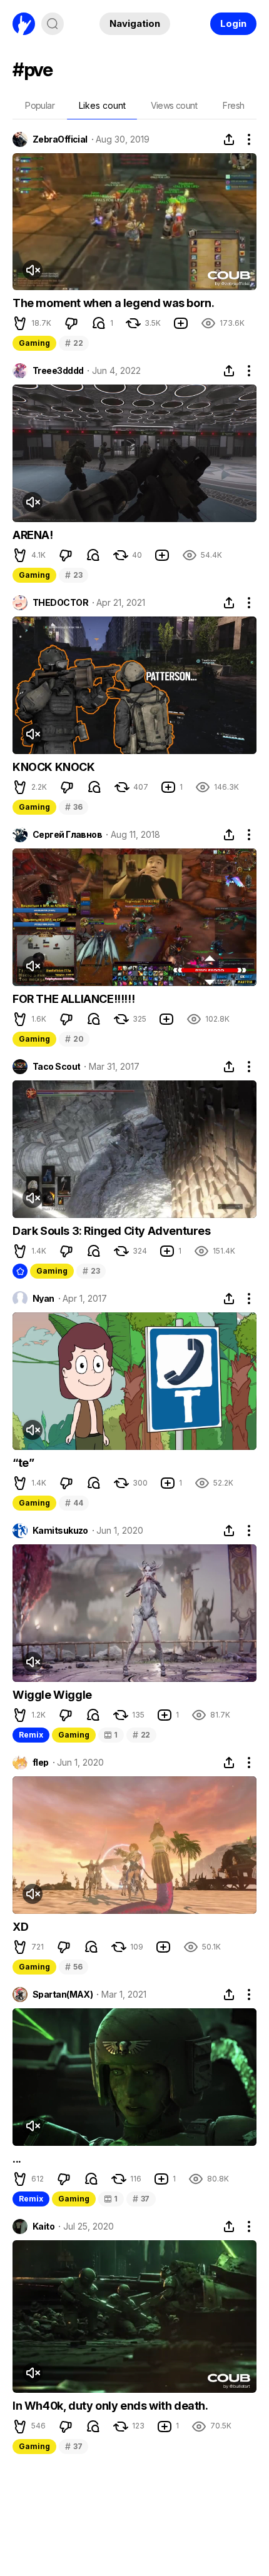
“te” (23, 1463)
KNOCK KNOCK (54, 767)
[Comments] (99, 323)
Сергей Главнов (67, 835)
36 (74, 807)
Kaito (43, 2226)
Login (233, 23)
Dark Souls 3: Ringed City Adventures (112, 1231)
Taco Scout (56, 1067)
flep (41, 1763)
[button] (20, 323)
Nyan (43, 1299)
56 (74, 1967)
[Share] (229, 139)
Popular (40, 105)
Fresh (233, 105)
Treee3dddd (58, 371)
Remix (31, 1735)
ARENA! (33, 535)
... (17, 2159)
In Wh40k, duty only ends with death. (110, 2406)
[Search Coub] (53, 24)
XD (20, 1927)
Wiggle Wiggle (52, 1695)
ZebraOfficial (60, 139)
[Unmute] (33, 270)
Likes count (102, 105)
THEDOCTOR (60, 603)
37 (141, 2199)
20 (74, 1039)
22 (74, 343)
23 (74, 575)
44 (74, 1503)
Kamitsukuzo (60, 1531)
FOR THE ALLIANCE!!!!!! (74, 999)
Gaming (34, 343)
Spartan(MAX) (63, 1995)
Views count (174, 105)
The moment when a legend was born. (113, 303)
